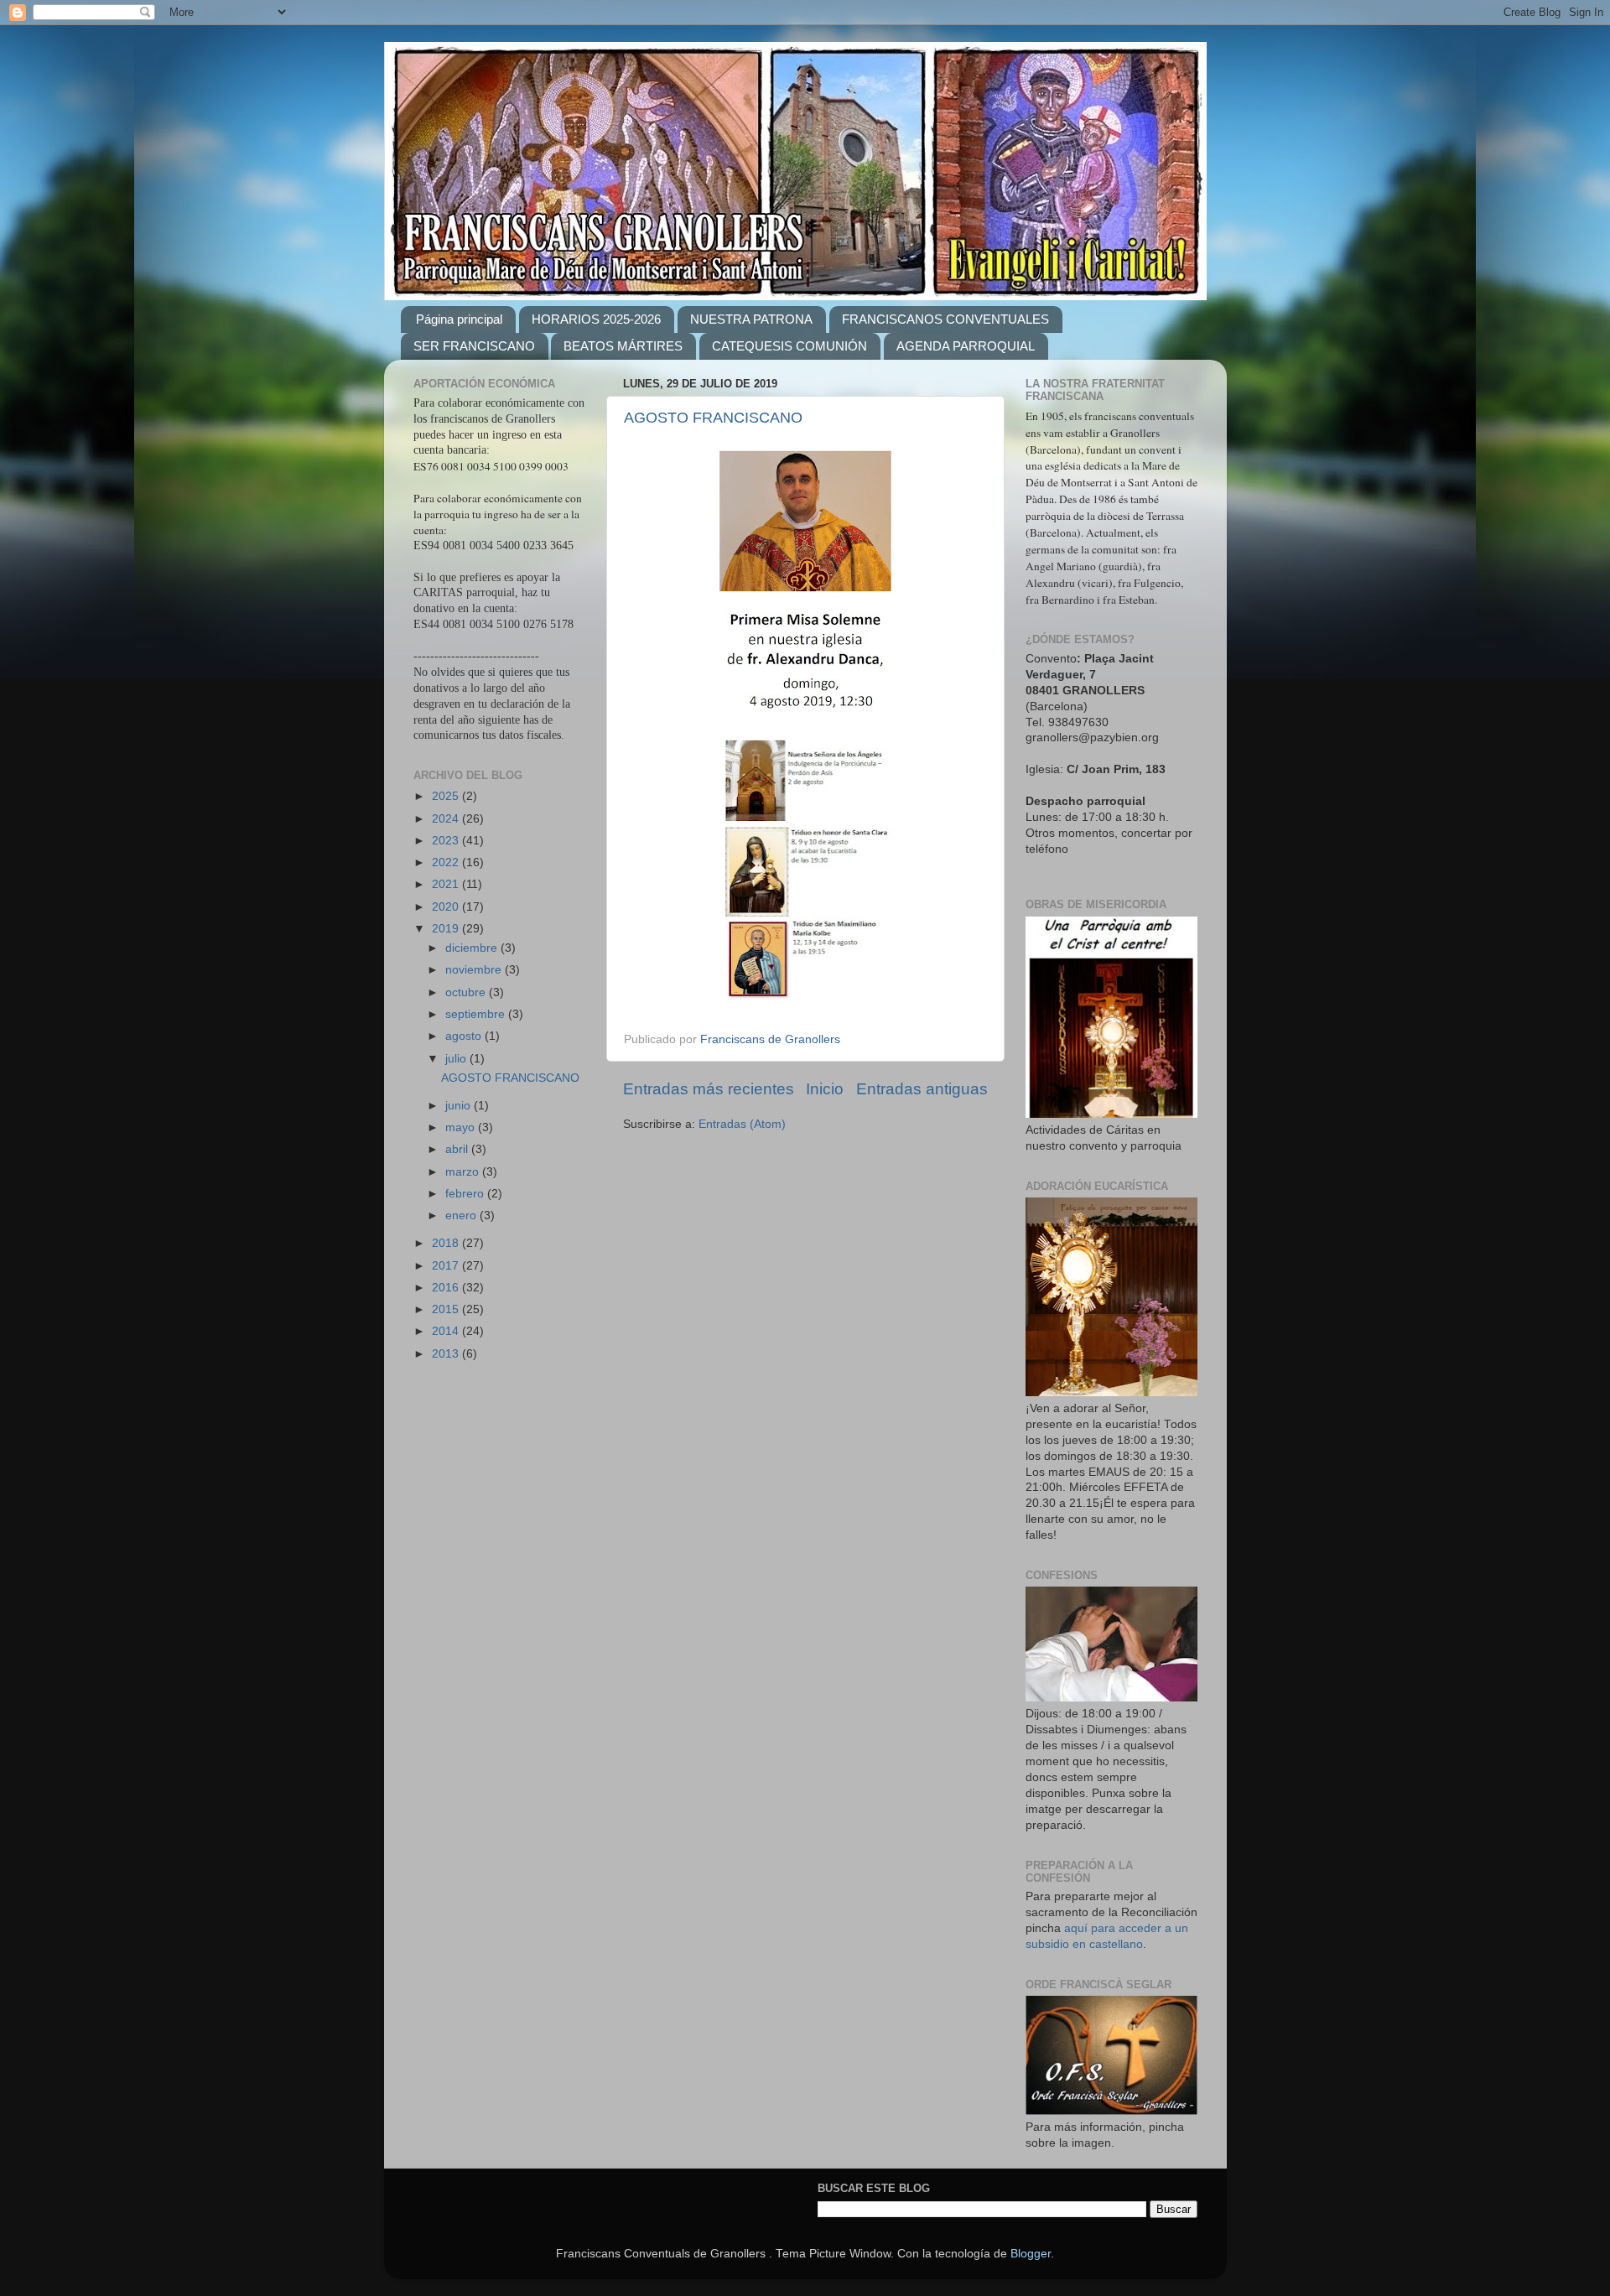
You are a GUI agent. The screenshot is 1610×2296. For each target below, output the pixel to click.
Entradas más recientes (709, 1089)
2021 (447, 884)
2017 (447, 1266)
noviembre (475, 970)
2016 (447, 1288)
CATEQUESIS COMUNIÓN (789, 346)
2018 (447, 1243)
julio (457, 1059)
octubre (467, 992)
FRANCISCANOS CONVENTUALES (945, 319)
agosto (465, 1036)
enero (462, 1216)
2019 (447, 929)
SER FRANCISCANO (474, 346)
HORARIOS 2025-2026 (596, 319)
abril (458, 1149)
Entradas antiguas (922, 1089)
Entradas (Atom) (742, 1124)
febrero (466, 1194)
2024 (447, 819)
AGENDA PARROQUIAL (966, 346)
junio (460, 1106)
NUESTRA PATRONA (751, 319)
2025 (447, 796)
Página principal (459, 319)
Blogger (1031, 2254)
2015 (447, 1309)
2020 (447, 907)
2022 (447, 862)
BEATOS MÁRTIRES (623, 346)
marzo (464, 1172)
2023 (447, 841)
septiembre (477, 1014)
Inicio (825, 1089)
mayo (462, 1127)
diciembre (473, 948)
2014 (447, 1331)
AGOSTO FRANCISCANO (713, 418)
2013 (447, 1354)
